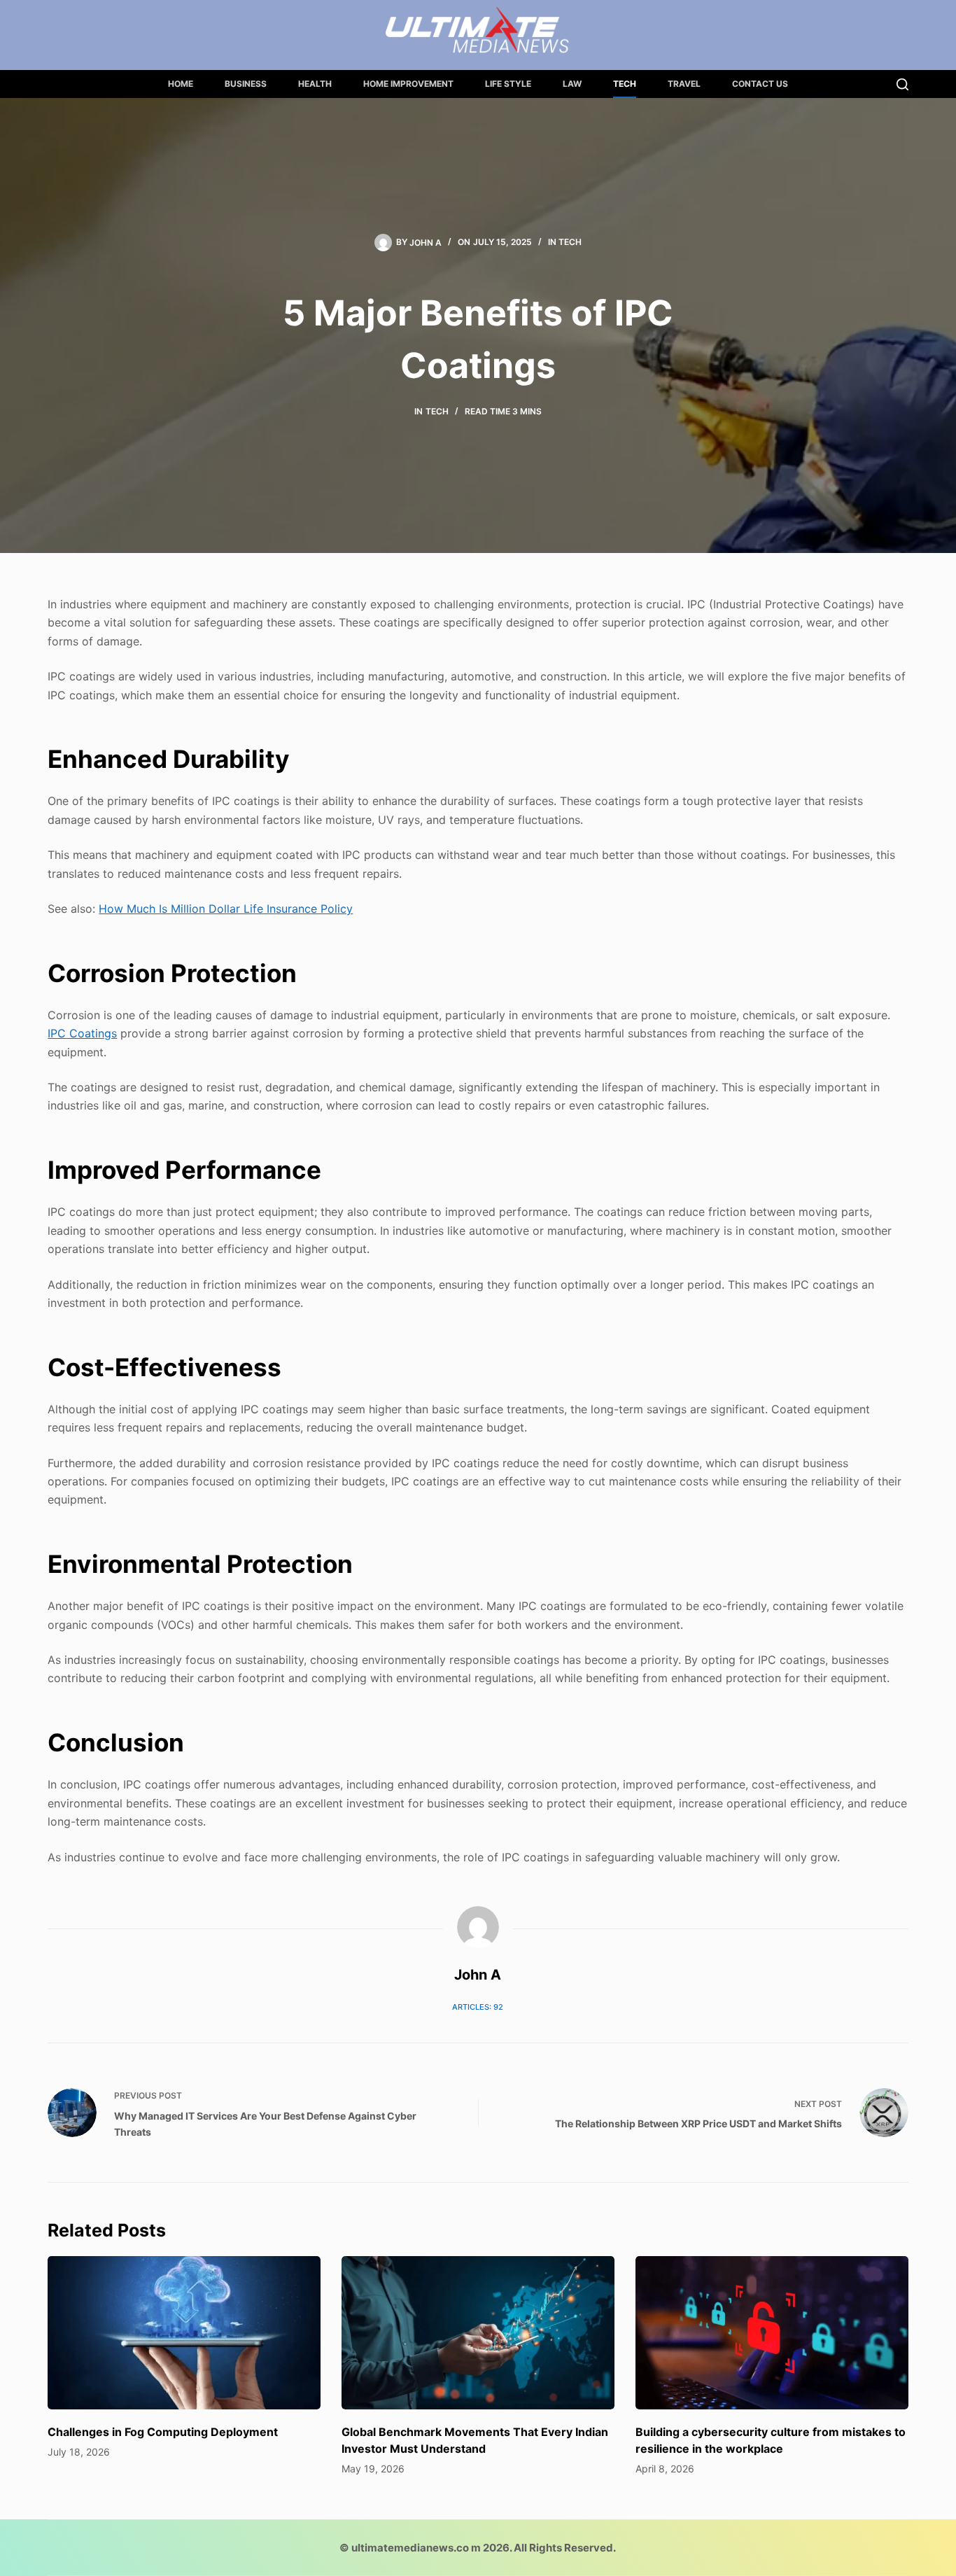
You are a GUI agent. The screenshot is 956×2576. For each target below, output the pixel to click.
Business (246, 84)
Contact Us (760, 84)
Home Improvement (408, 84)
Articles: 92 (478, 2007)
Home (181, 84)
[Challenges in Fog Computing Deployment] (184, 2333)
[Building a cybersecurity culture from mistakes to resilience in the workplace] (772, 2333)
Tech (625, 84)
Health (315, 84)
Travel (684, 84)
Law (572, 84)
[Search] (902, 84)
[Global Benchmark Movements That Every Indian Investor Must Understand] (478, 2333)
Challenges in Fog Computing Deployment (163, 2432)
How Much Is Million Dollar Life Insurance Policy (226, 909)
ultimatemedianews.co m (416, 2548)
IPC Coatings (82, 1033)
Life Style (508, 84)
